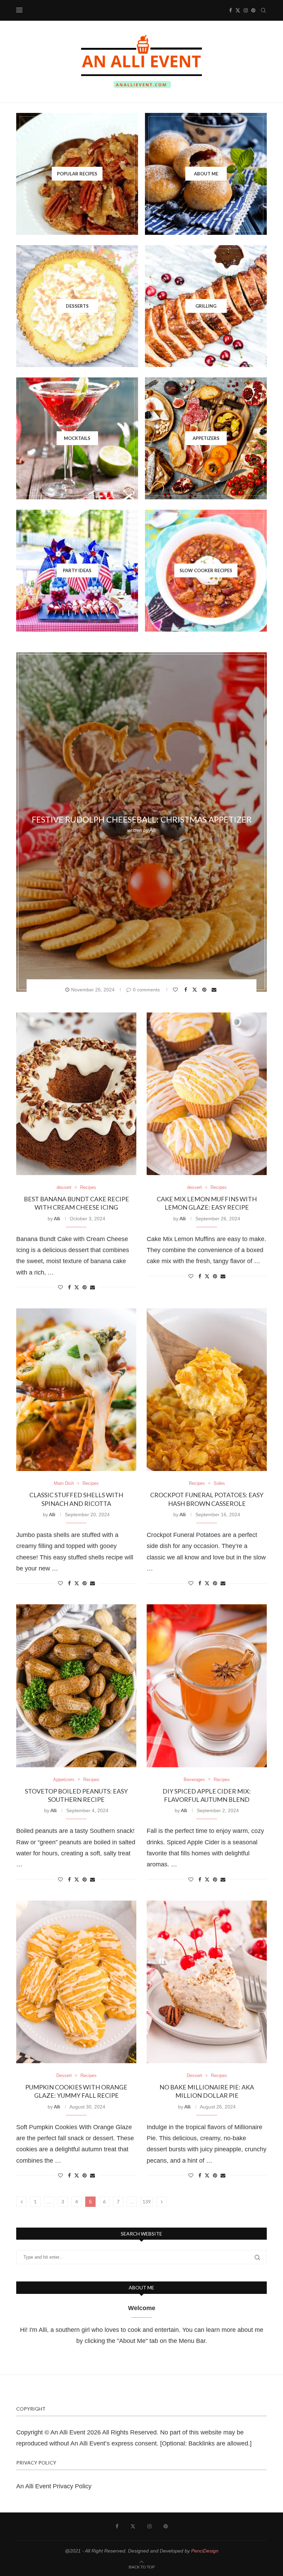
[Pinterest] (253, 10)
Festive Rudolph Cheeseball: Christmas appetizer (142, 820)
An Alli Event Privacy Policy (54, 2486)
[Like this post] (176, 990)
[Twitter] (238, 10)
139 (147, 2202)
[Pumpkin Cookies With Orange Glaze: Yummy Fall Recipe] (76, 1982)
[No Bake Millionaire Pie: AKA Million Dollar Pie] (207, 1982)
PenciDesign (205, 2551)
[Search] (263, 10)
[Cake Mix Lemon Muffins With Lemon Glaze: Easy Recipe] (207, 1094)
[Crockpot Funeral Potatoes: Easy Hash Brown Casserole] (207, 1390)
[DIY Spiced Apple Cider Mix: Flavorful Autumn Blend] (207, 1686)
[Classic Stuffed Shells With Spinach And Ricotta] (76, 1390)
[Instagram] (246, 10)
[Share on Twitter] (196, 989)
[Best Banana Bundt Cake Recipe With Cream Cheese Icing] (76, 1094)
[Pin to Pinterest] (205, 990)
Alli (153, 830)
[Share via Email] (215, 990)
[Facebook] (231, 10)
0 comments (146, 990)
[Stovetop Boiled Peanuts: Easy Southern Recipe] (76, 1686)
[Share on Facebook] (187, 990)
